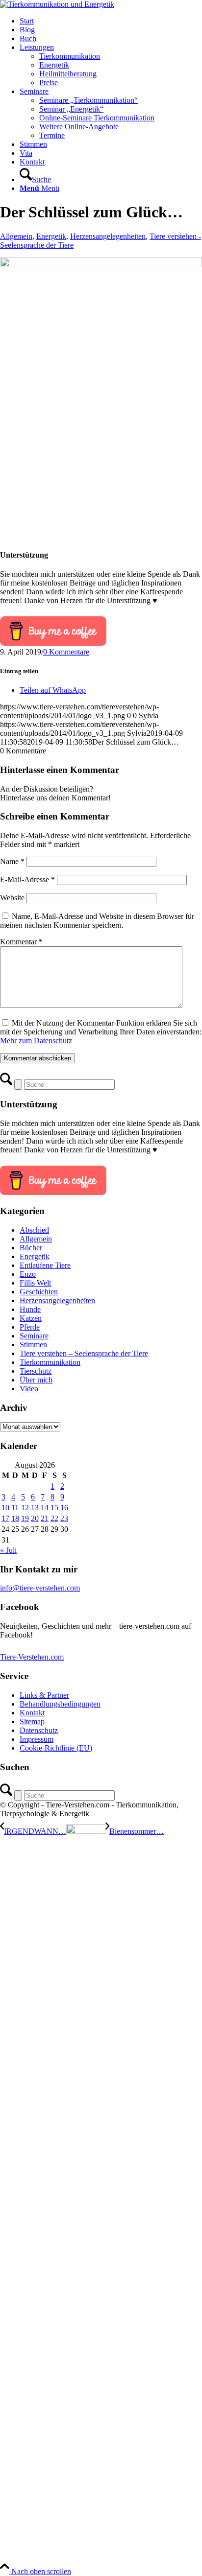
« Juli (8, 1550)
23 (64, 1518)
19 (25, 1518)
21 (45, 1518)
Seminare (34, 1336)
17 (5, 1518)
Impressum (37, 1739)
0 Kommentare (66, 652)
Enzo (28, 1274)
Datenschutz (39, 1730)
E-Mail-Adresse (27, 879)
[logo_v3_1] (57, 4)
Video (29, 1389)
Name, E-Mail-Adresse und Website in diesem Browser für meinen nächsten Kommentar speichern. (97, 921)
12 (25, 1508)
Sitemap (32, 1721)
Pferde (30, 1327)
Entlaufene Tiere (45, 1265)
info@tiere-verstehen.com (40, 1588)
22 (54, 1518)
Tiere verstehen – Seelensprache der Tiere (84, 1353)
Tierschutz (36, 1371)
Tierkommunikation (50, 1362)
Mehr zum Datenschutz (36, 1041)
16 (64, 1508)
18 (15, 1518)
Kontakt (32, 1713)
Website (12, 898)
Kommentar (21, 942)
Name (12, 861)
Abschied (34, 1230)
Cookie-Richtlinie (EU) (56, 1748)
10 (5, 1508)
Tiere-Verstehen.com (32, 1657)
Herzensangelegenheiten (108, 236)
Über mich (36, 1380)
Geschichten (39, 1292)
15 (54, 1508)
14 (45, 1508)
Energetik (51, 236)
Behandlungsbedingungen (60, 1704)
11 (15, 1508)
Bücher (31, 1248)
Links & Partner (44, 1695)
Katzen (31, 1318)
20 (35, 1518)
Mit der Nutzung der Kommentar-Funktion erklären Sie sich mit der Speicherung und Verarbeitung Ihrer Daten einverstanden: (101, 1032)
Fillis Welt (35, 1283)
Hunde (30, 1309)
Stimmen (33, 1345)
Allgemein (16, 236)
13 (35, 1508)
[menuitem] (111, 21)
